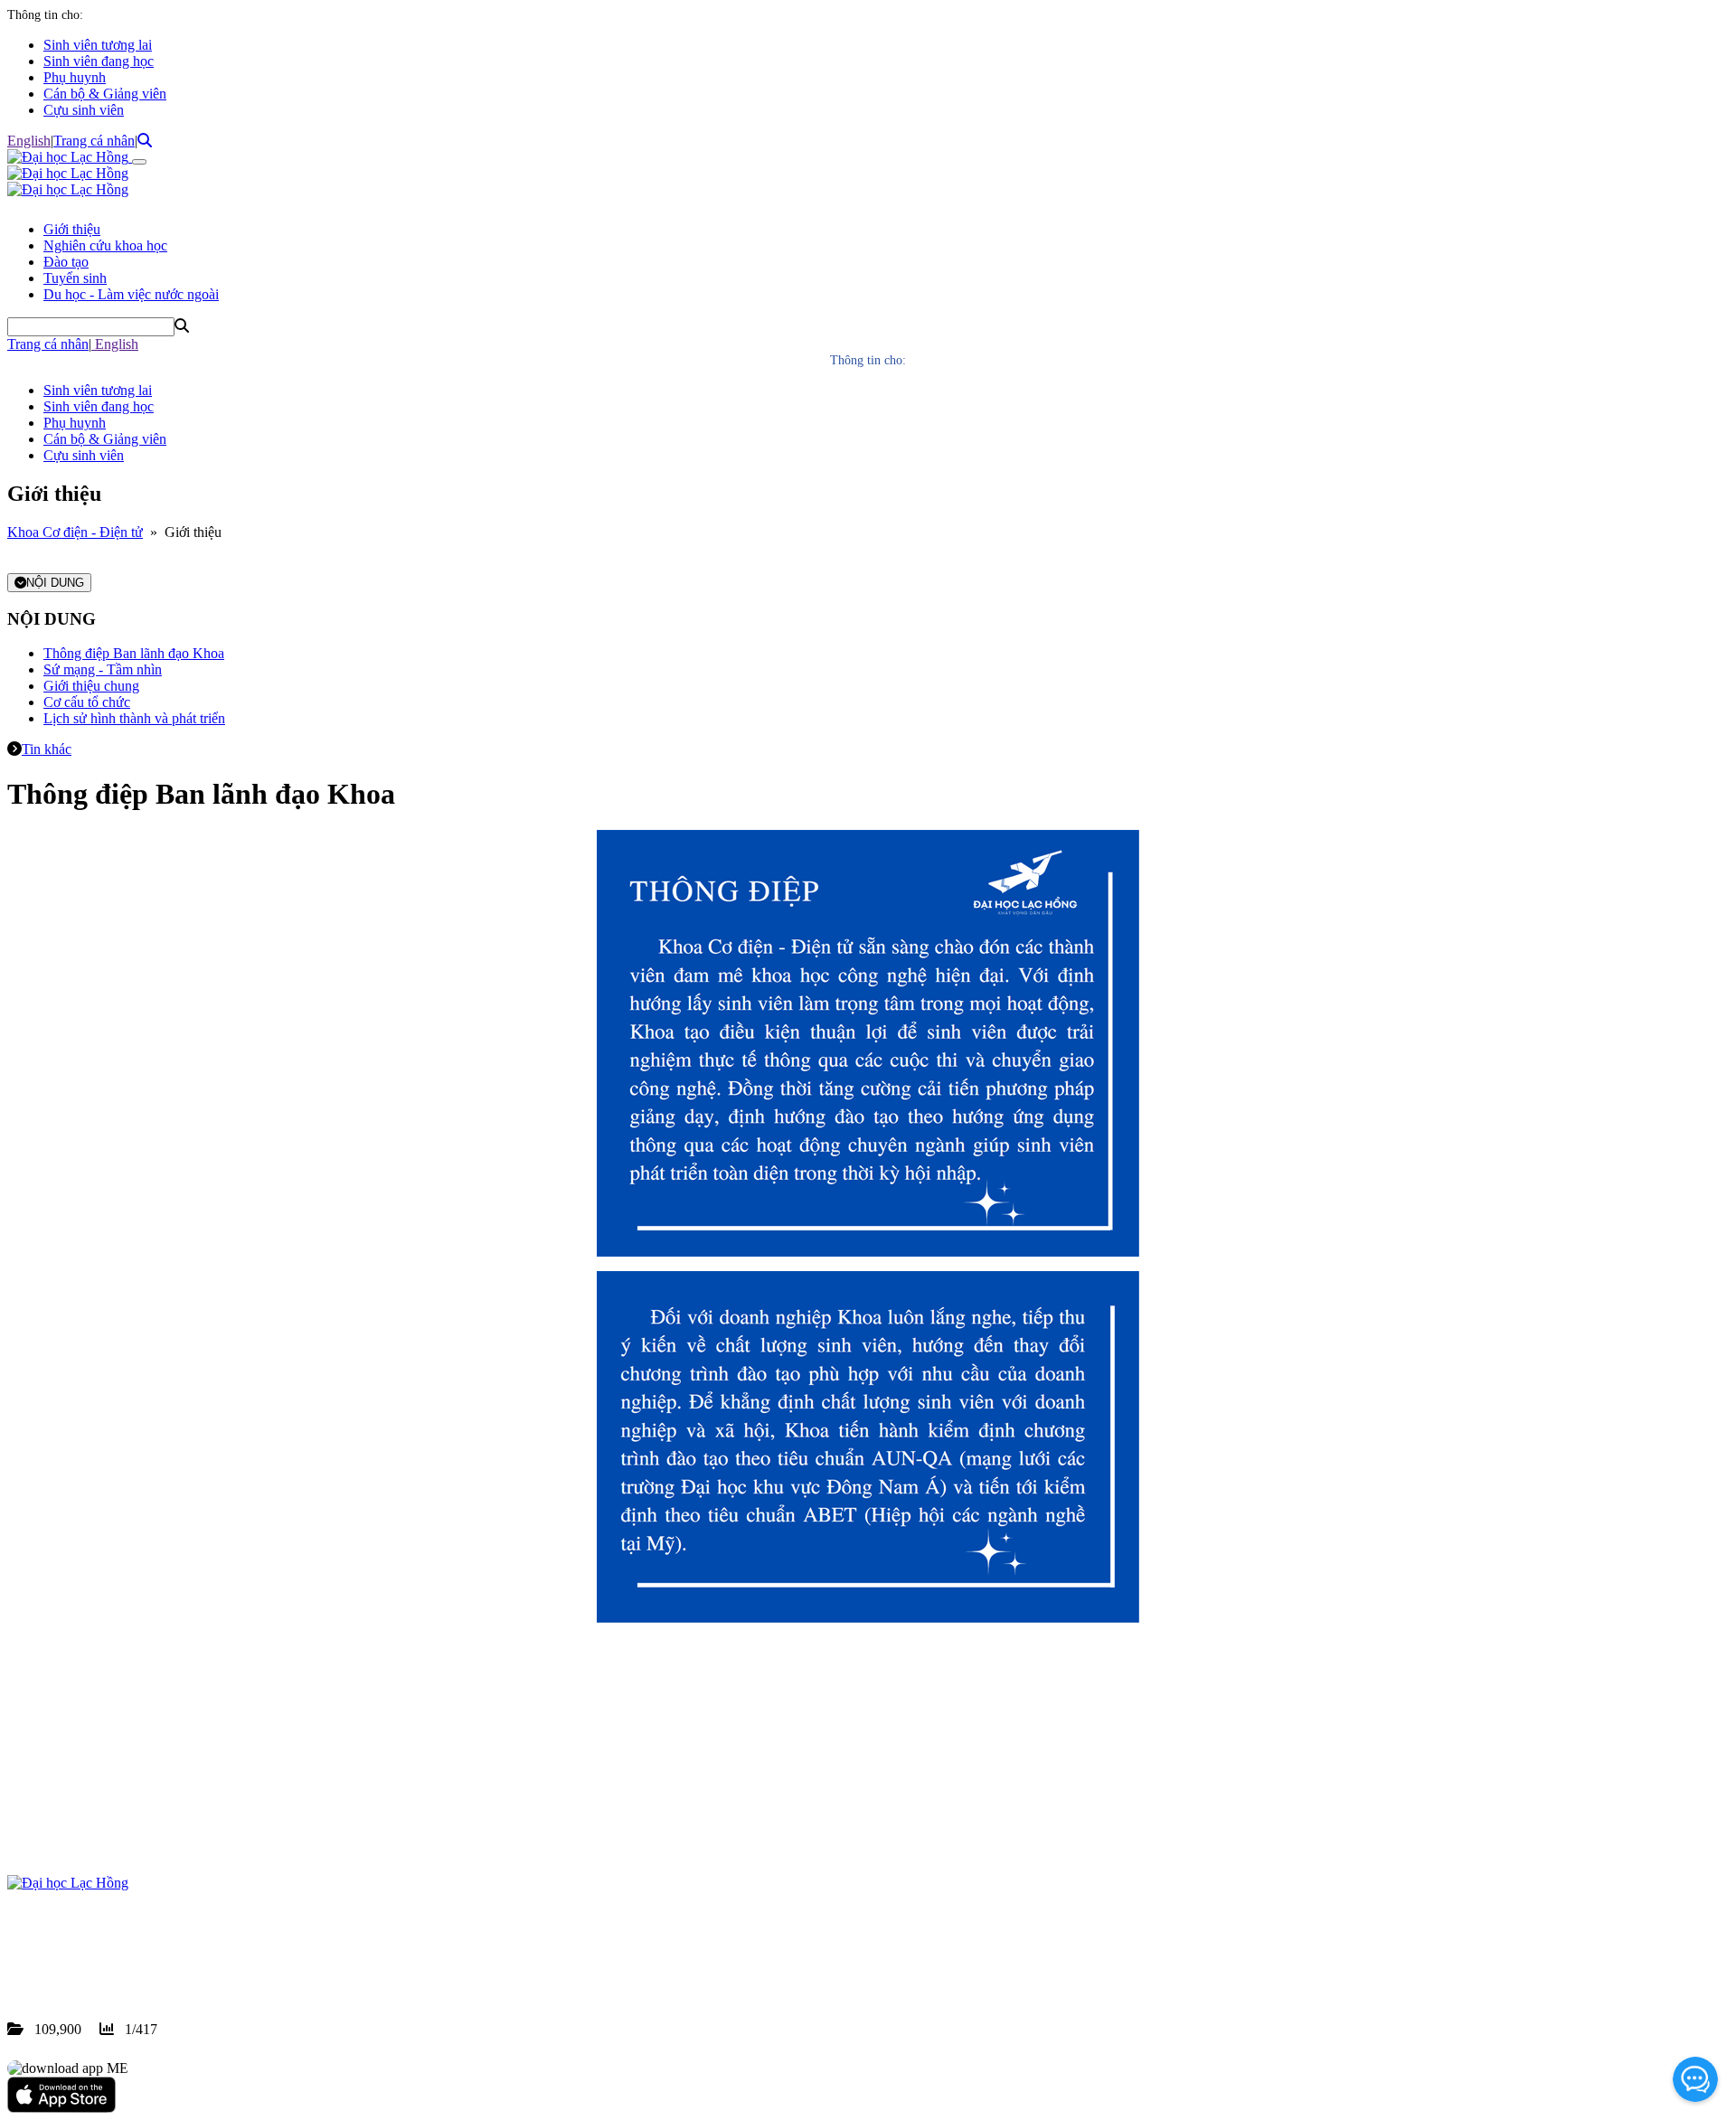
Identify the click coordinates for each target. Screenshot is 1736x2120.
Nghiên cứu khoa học (105, 245)
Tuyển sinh (75, 278)
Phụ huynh (75, 77)
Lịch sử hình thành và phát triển (134, 718)
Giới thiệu (72, 229)
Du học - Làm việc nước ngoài (131, 294)
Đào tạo (66, 262)
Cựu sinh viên (84, 110)
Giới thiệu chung (91, 686)
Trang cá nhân (94, 141)
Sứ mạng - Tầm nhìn (103, 669)
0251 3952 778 (154, 1948)
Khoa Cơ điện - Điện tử (75, 532)
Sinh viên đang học (99, 61)
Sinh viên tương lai (98, 45)
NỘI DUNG (55, 583)
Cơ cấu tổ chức (87, 702)
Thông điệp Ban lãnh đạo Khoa (134, 653)
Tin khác (47, 749)
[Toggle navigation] (139, 162)
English (29, 141)
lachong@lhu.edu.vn (144, 1964)
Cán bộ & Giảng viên (105, 94)
